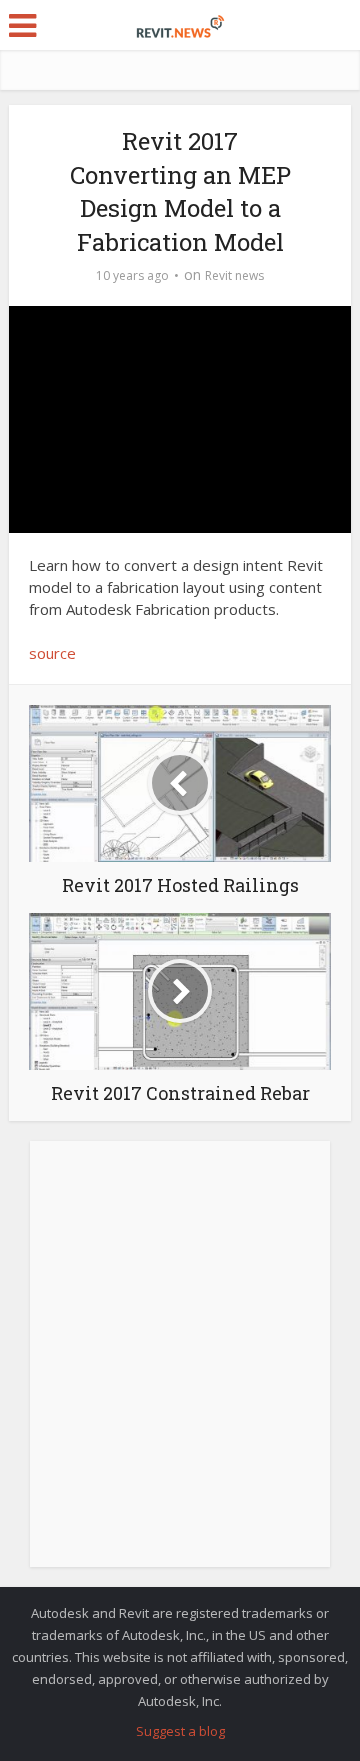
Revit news (234, 275)
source (52, 653)
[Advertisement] (180, 1365)
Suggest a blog (180, 1731)
